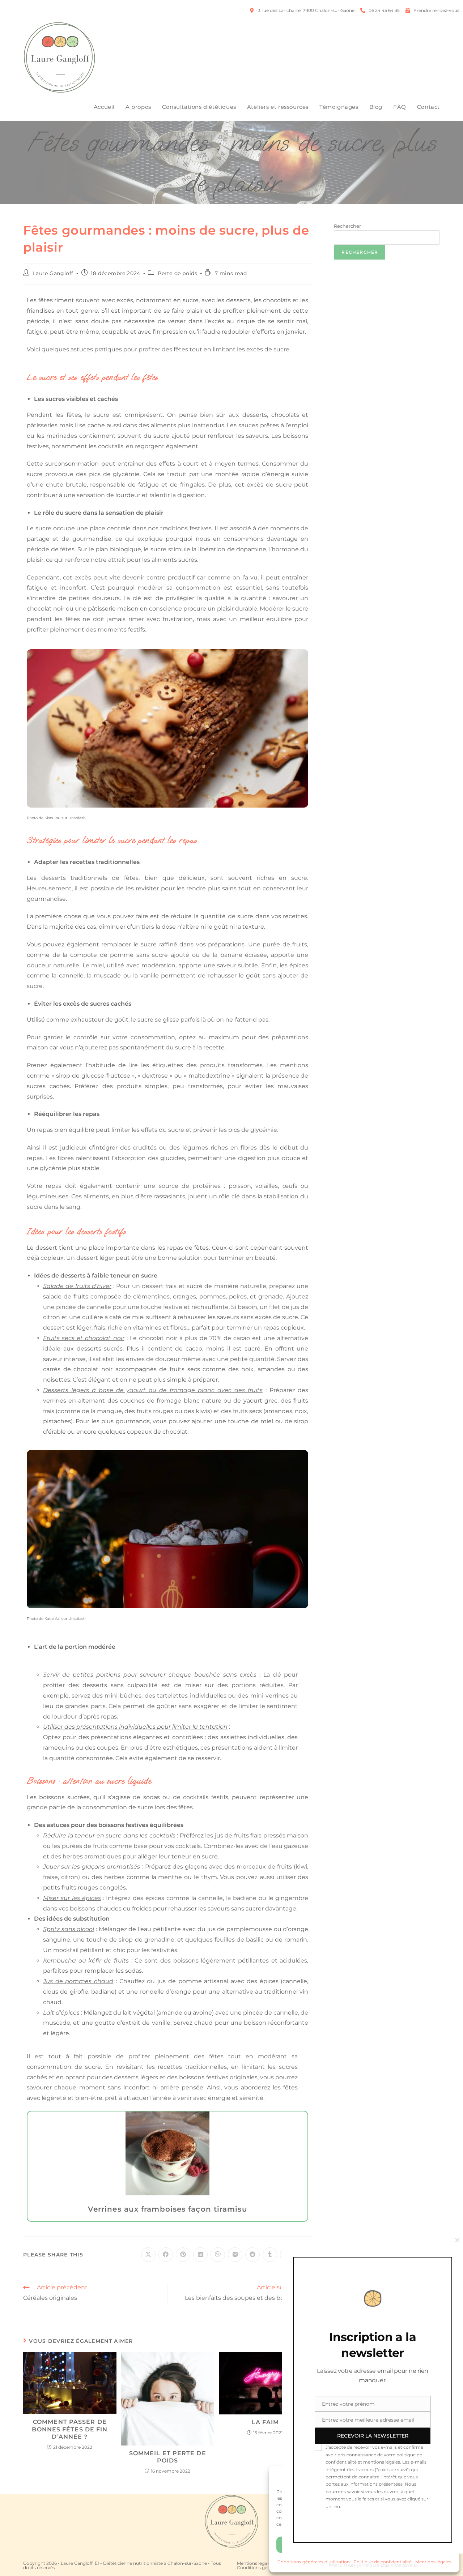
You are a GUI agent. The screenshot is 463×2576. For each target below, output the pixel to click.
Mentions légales (255, 2563)
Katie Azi (52, 1619)
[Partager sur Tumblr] (270, 2255)
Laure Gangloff (53, 273)
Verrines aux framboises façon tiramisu (168, 2209)
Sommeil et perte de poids (168, 2457)
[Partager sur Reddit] (252, 2255)
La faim (266, 2422)
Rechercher (347, 226)
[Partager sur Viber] (218, 2255)
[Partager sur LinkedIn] (200, 2255)
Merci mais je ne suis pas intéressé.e (373, 2565)
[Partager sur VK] (235, 2255)
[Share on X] (148, 2255)
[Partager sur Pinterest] (183, 2255)
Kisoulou (52, 818)
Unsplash (77, 818)
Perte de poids (177, 273)
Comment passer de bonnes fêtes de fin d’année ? (70, 2429)
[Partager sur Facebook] (166, 2255)
